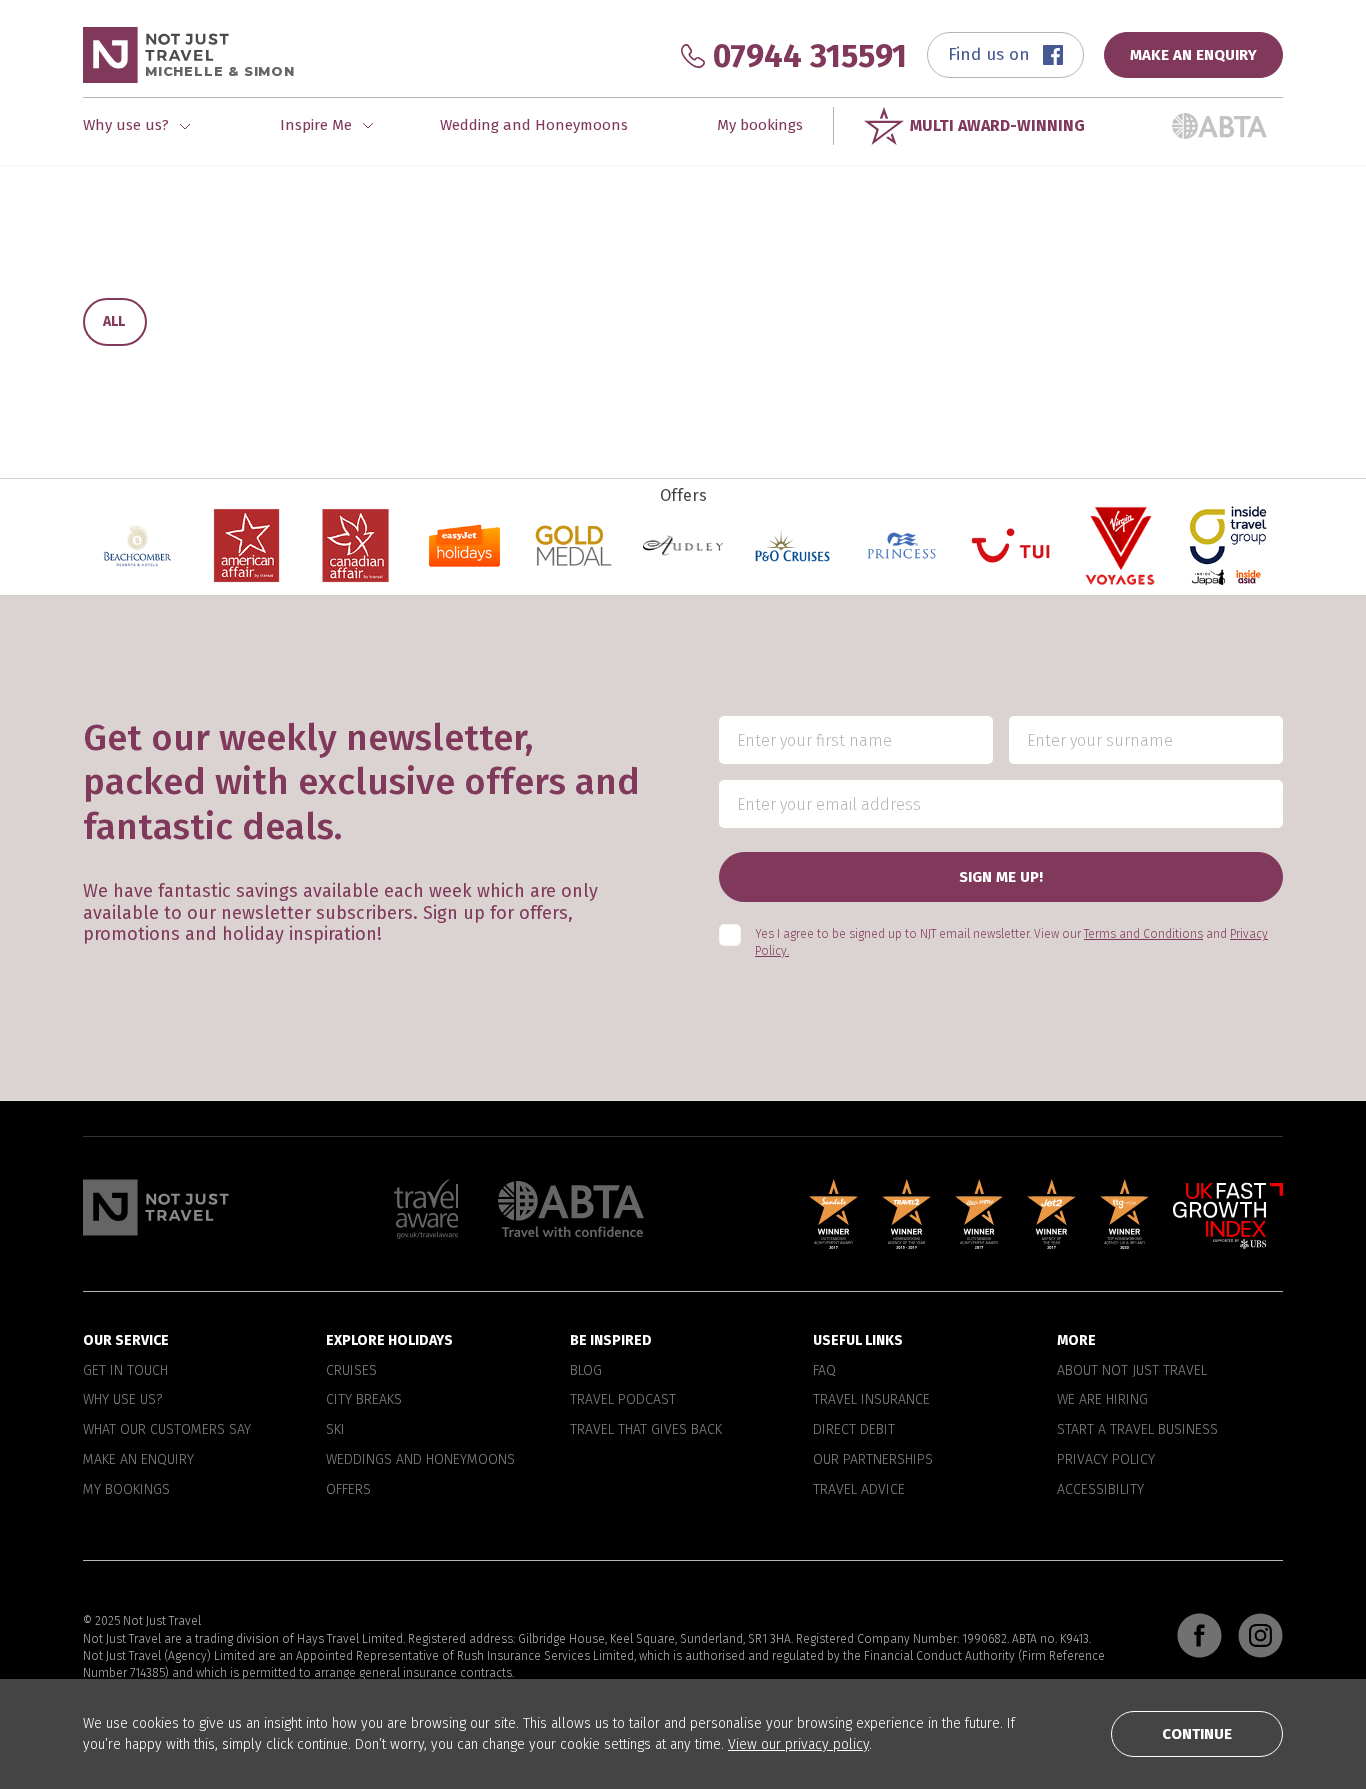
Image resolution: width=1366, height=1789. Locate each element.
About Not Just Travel (1132, 1371)
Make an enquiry (138, 1460)
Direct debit (854, 1430)
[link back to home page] (156, 1207)
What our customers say (167, 1430)
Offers (348, 1490)
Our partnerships (873, 1460)
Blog (586, 1371)
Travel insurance (871, 1400)
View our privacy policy (798, 1744)
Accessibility (1100, 1490)
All (114, 321)
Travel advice (859, 1490)
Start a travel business (1137, 1430)
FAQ (824, 1371)
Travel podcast (623, 1400)
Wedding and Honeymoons (534, 125)
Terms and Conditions (1143, 934)
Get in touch (125, 1371)
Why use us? (122, 1400)
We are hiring (1102, 1400)
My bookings (760, 125)
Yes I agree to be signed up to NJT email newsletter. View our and (1011, 942)
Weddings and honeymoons (420, 1460)
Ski (335, 1430)
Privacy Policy (1106, 1460)
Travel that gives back (646, 1430)
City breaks (364, 1400)
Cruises (351, 1371)
